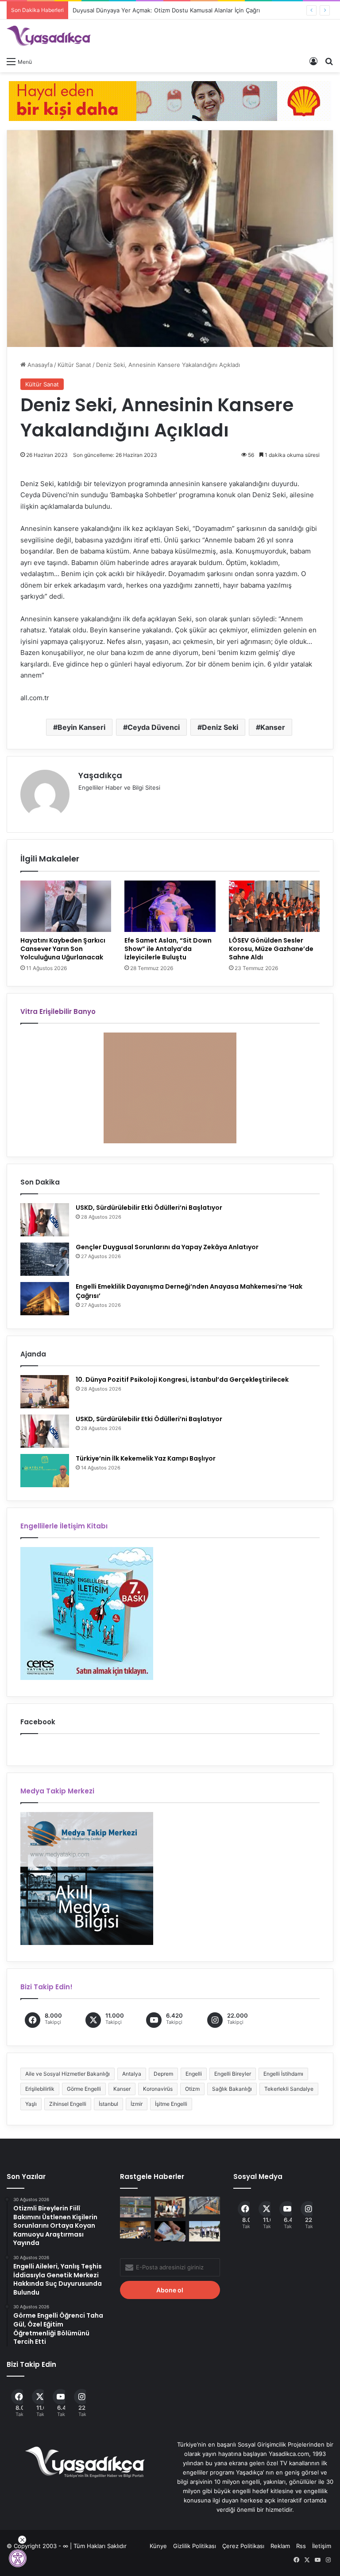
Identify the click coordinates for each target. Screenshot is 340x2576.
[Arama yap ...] (329, 61)
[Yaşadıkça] (49, 36)
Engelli (194, 2074)
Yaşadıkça (100, 775)
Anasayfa (39, 365)
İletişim (322, 2546)
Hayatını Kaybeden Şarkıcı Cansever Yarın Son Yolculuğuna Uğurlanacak (63, 949)
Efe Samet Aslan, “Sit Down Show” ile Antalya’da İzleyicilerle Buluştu (168, 949)
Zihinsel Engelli (68, 2104)
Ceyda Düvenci (154, 727)
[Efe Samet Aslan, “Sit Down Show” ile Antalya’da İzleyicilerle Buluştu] (170, 906)
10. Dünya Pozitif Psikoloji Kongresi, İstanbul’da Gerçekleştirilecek (182, 1380)
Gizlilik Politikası (195, 2546)
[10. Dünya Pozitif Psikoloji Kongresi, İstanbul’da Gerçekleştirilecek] (45, 1392)
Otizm (192, 2089)
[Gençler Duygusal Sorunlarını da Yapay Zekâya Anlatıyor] (45, 1259)
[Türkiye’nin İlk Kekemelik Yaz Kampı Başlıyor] (45, 1471)
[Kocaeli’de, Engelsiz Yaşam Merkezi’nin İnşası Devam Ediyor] (205, 2231)
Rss (301, 2546)
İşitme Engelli (171, 2104)
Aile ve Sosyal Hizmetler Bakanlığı (68, 2074)
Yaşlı (31, 2104)
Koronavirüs (158, 2089)
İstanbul (108, 2104)
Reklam (280, 2546)
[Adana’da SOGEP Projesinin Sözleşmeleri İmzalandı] (170, 2207)
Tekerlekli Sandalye (289, 2089)
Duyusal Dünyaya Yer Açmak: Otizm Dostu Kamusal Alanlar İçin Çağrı (166, 10)
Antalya (132, 2074)
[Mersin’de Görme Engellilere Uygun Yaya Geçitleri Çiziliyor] (135, 2207)
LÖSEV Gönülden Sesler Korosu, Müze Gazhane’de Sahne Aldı (271, 949)
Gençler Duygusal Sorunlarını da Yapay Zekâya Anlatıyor (167, 1247)
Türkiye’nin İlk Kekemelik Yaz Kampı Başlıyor (146, 1458)
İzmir (137, 2104)
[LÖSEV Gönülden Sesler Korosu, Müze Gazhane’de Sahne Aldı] (274, 906)
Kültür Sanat (74, 365)
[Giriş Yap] (313, 61)
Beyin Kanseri (81, 727)
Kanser (273, 727)
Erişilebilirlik (40, 2089)
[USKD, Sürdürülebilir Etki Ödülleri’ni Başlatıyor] (45, 1220)
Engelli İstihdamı (283, 2074)
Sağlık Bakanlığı (232, 2089)
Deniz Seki (220, 727)
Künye (158, 2546)
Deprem (163, 2074)
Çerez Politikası (243, 2546)
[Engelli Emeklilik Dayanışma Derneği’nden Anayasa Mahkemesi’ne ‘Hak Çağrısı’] (45, 1299)
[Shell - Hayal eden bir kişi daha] (170, 100)
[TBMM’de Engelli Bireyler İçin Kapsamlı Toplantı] (135, 2230)
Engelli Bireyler (233, 2074)
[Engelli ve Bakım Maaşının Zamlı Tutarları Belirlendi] (170, 2231)
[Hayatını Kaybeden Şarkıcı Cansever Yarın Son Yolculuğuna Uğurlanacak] (66, 906)
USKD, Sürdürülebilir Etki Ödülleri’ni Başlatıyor (149, 1208)
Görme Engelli (84, 2089)
